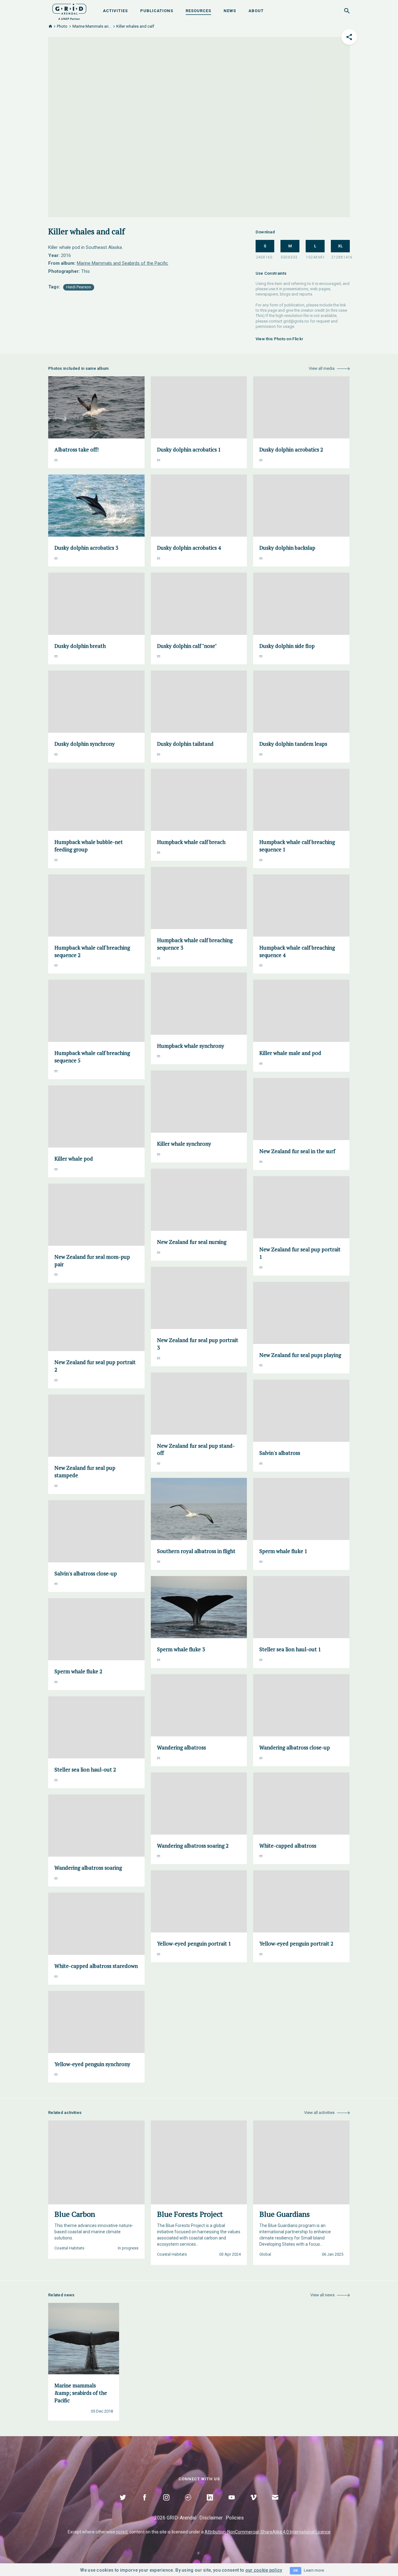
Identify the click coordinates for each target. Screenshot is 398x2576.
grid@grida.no (296, 321)
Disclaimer (211, 2518)
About (256, 11)
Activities (115, 11)
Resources (198, 11)
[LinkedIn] (210, 2505)
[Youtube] (232, 2505)
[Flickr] (188, 2505)
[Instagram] (166, 2505)
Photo (62, 26)
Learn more (314, 2570)
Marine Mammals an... (92, 26)
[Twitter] (123, 2505)
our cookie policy (264, 2570)
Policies (235, 2518)
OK (296, 2571)
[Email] (275, 2505)
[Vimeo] (253, 2505)
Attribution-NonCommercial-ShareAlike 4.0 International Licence (268, 2532)
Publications (157, 11)
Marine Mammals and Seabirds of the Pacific (123, 263)
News (230, 11)
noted (122, 2532)
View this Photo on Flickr (280, 339)
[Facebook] (145, 2505)
